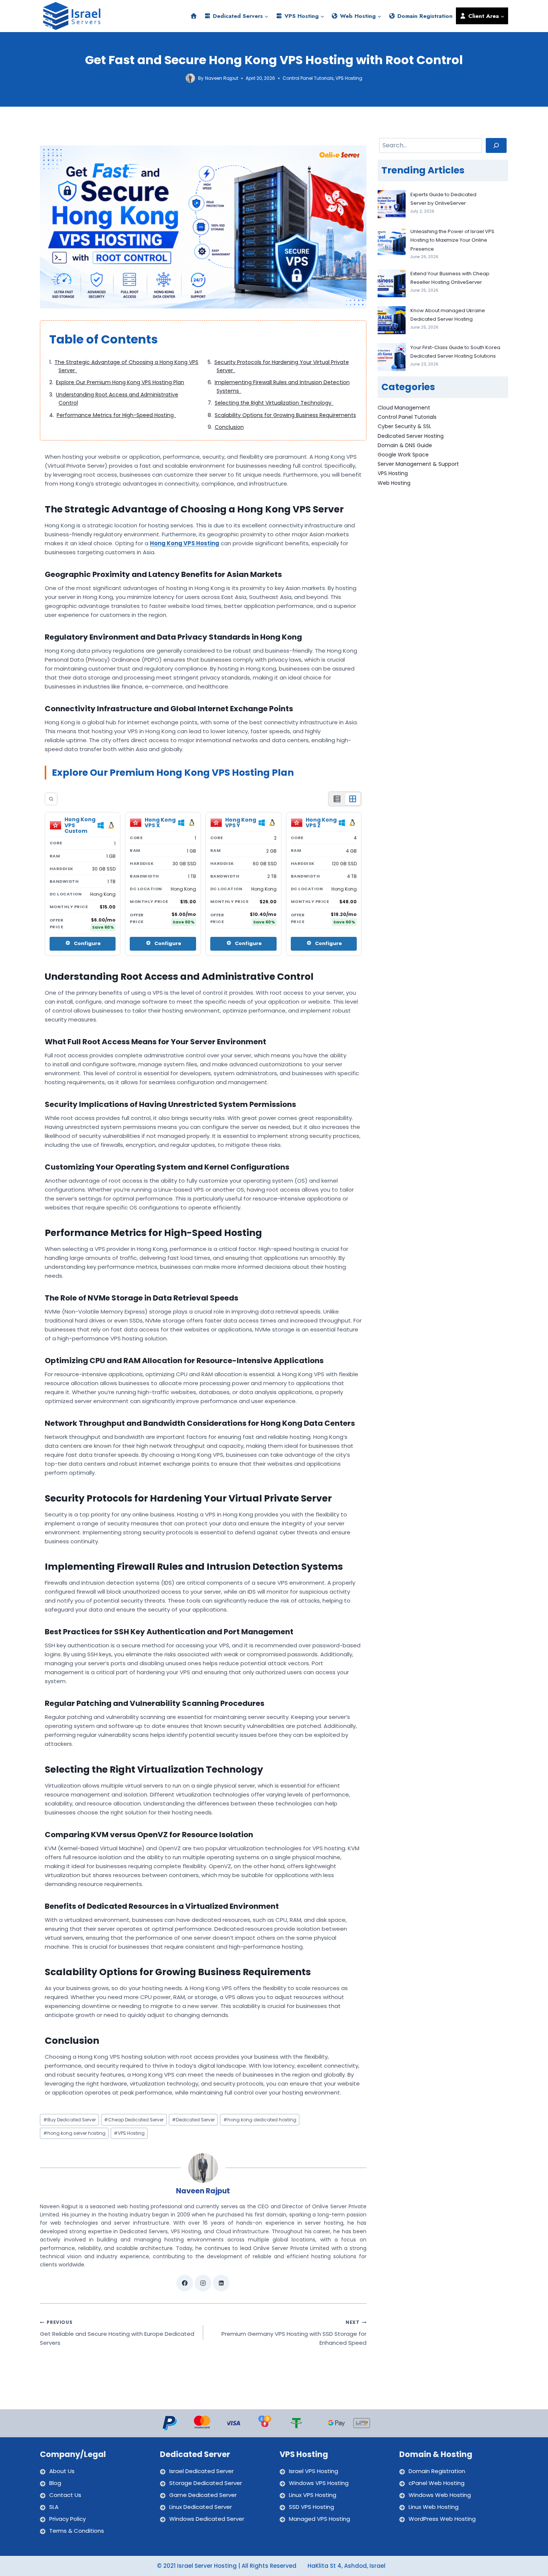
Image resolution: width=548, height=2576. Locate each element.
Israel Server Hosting (207, 2566)
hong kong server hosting (74, 2133)
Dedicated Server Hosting (411, 436)
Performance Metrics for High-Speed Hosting (116, 415)
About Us (62, 2471)
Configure (87, 943)
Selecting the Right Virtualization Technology (274, 403)
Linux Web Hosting (434, 2507)
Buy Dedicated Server (70, 2120)
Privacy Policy (67, 2519)
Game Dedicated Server (203, 2495)
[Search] (51, 799)
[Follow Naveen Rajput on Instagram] (203, 2283)
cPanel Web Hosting (437, 2483)
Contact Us (65, 2495)
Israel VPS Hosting (314, 2471)
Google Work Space (403, 455)
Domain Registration (424, 16)
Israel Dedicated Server (201, 2471)
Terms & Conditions (77, 2531)
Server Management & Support (418, 464)
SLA (54, 2507)
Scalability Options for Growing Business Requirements (285, 415)
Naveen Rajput (222, 78)
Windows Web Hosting (440, 2495)
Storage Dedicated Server (206, 2483)
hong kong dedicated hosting (260, 2120)
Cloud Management (404, 408)
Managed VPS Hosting (319, 2519)
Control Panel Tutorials (308, 78)
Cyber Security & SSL (404, 426)
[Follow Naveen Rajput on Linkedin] (221, 2283)
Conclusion (229, 427)
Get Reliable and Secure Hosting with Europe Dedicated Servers (117, 2333)
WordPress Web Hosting (442, 2519)
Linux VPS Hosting (313, 2495)
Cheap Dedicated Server (134, 2120)
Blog (55, 2483)
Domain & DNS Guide (405, 445)
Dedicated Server (193, 2120)
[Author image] (190, 78)
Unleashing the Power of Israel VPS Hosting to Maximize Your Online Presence (452, 240)
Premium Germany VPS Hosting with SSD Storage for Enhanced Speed (294, 2333)
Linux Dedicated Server (201, 2507)
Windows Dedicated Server (207, 2519)
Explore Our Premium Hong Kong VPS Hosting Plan (120, 382)
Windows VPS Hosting (319, 2483)
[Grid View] (353, 799)
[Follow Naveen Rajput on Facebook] (185, 2283)
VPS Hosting (349, 78)
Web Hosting (394, 483)
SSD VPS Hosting (311, 2507)
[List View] (337, 799)
